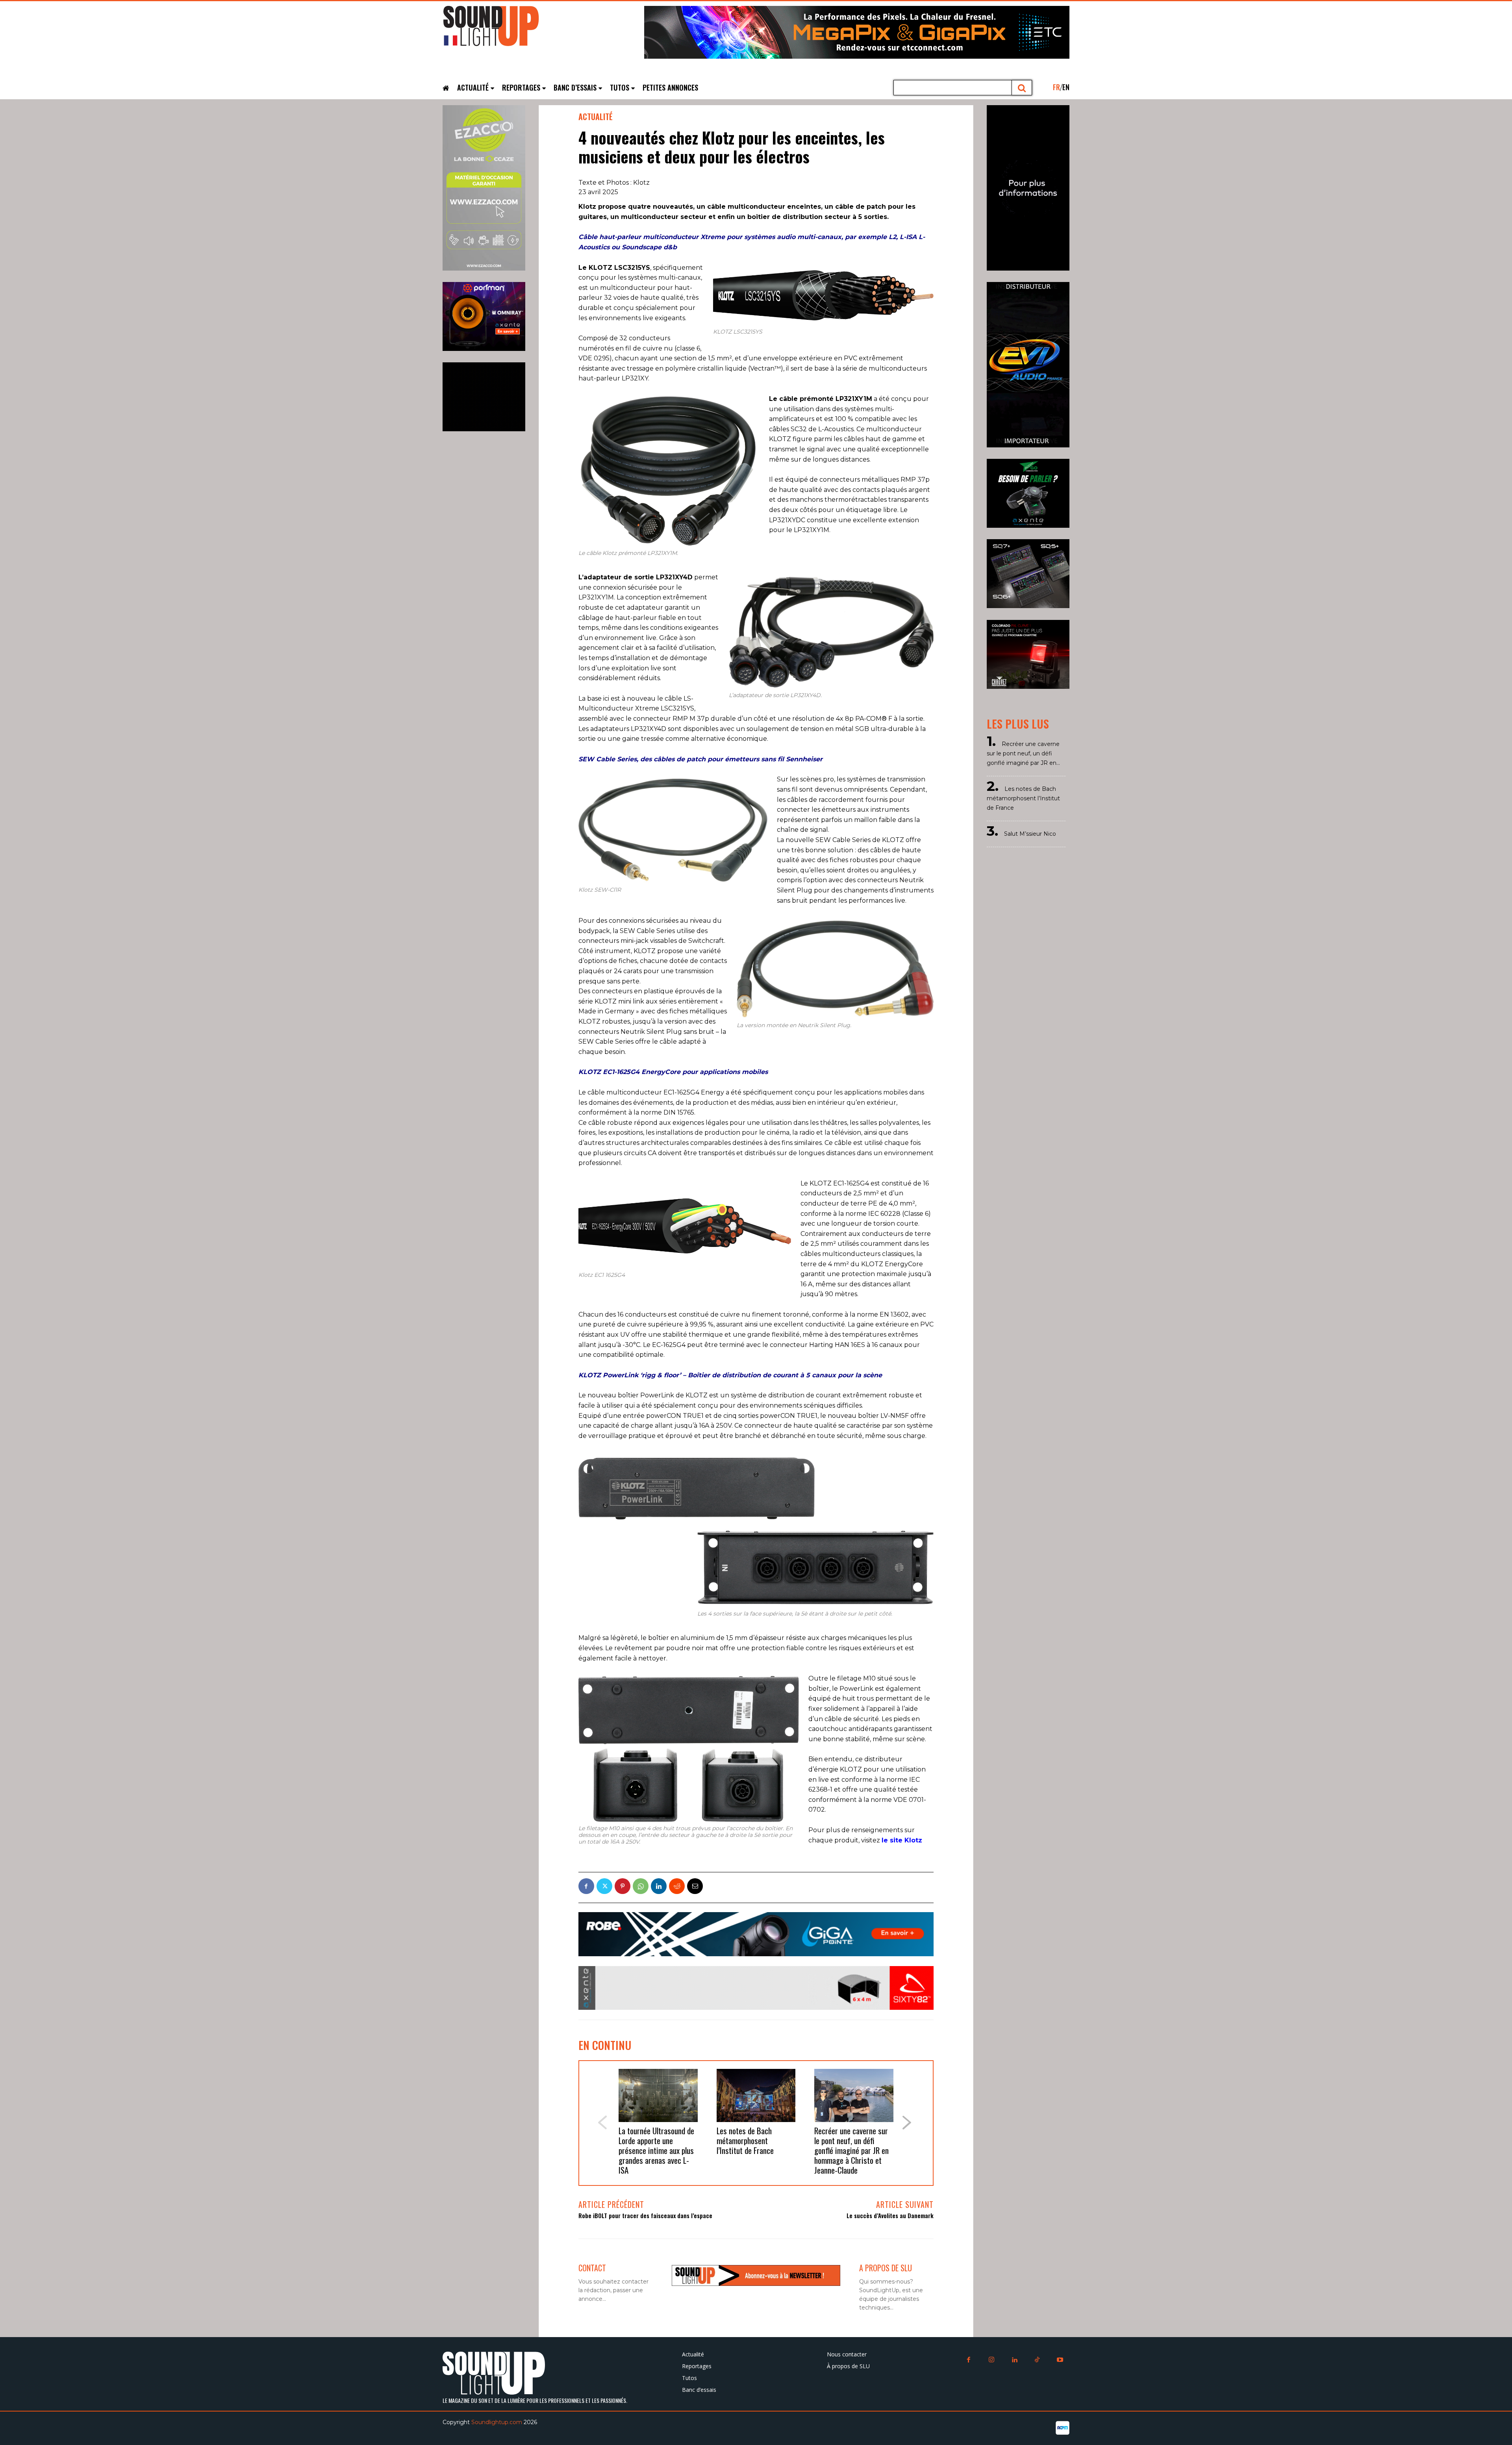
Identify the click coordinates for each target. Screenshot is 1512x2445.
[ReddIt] (677, 1886)
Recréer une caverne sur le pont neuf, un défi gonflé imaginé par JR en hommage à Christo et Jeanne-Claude (851, 2150)
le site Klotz (902, 1840)
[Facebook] (586, 1886)
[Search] (1022, 88)
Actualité (596, 117)
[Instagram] (991, 2360)
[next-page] (907, 2123)
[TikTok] (1037, 2360)
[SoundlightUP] (502, 30)
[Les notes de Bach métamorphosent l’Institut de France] (756, 2095)
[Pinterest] (623, 1886)
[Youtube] (1060, 2360)
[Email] (695, 1886)
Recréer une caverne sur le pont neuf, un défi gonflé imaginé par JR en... (1023, 753)
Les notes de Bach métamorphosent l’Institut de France (745, 2140)
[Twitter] (604, 1886)
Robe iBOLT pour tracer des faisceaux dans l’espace (645, 2215)
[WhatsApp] (641, 1886)
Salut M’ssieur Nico (1030, 834)
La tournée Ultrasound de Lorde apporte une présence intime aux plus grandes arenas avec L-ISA (656, 2150)
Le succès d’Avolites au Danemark (890, 2215)
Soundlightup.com (497, 2422)
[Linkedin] (659, 1886)
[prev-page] (602, 2123)
